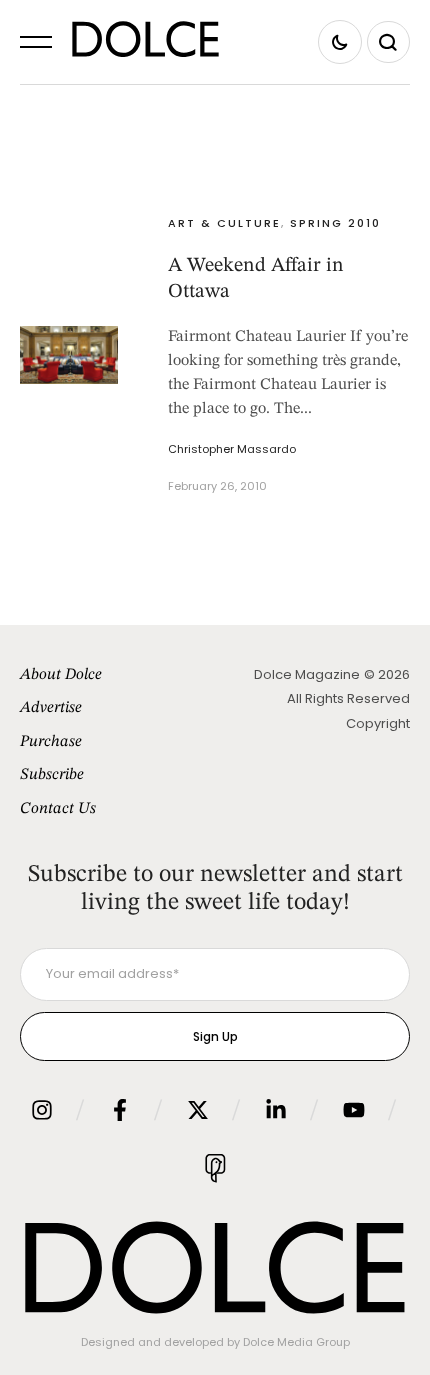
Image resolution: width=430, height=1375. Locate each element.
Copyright (378, 723)
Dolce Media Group (296, 1342)
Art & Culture (224, 223)
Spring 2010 (335, 223)
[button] (36, 42)
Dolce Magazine (307, 674)
